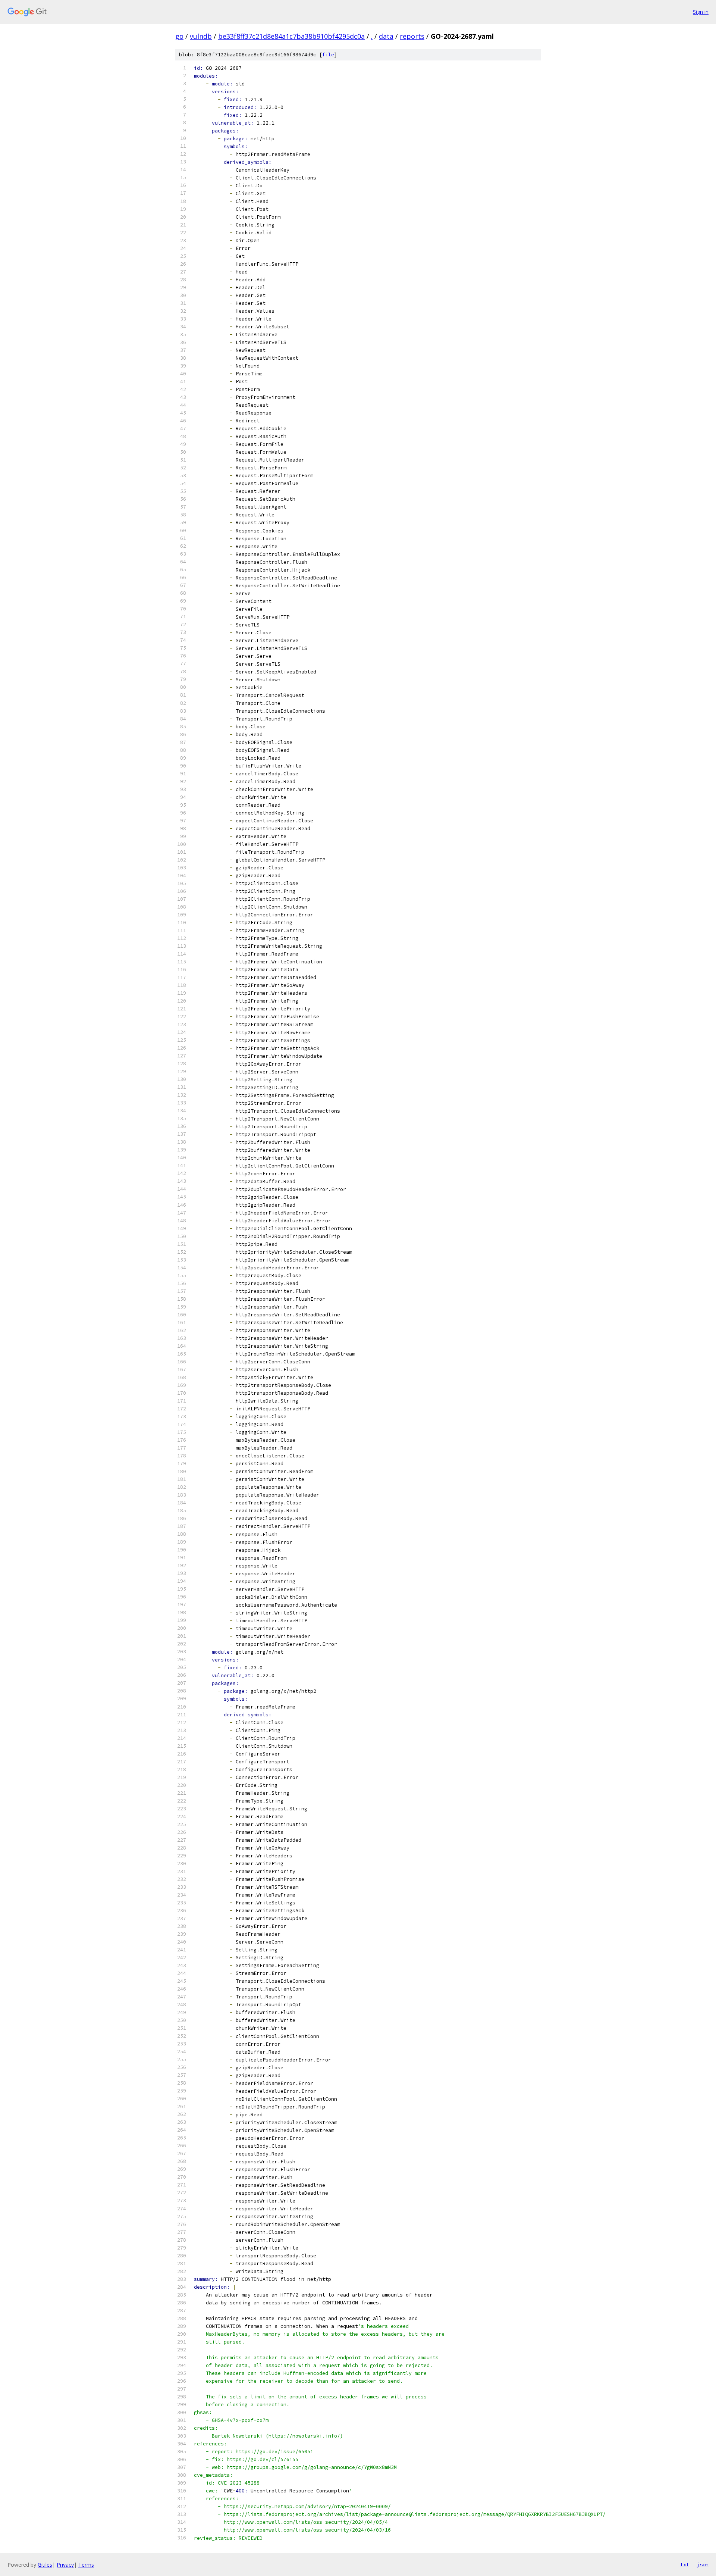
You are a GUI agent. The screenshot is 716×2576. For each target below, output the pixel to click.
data (386, 36)
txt (685, 2564)
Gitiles (45, 2565)
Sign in (701, 12)
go (179, 36)
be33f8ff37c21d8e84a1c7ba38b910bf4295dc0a (291, 36)
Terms (86, 2565)
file (328, 55)
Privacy (65, 2565)
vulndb (201, 36)
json (703, 2564)
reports (412, 36)
